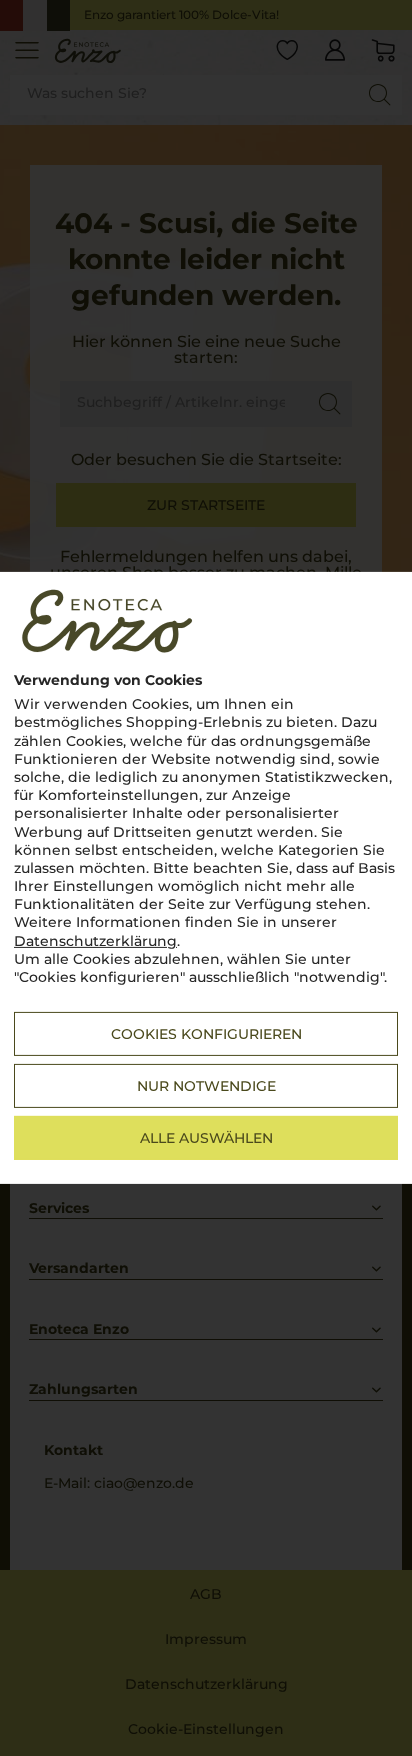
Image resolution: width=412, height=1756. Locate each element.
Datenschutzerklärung (95, 941)
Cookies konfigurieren (206, 1034)
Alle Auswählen (206, 1138)
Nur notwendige (206, 1086)
